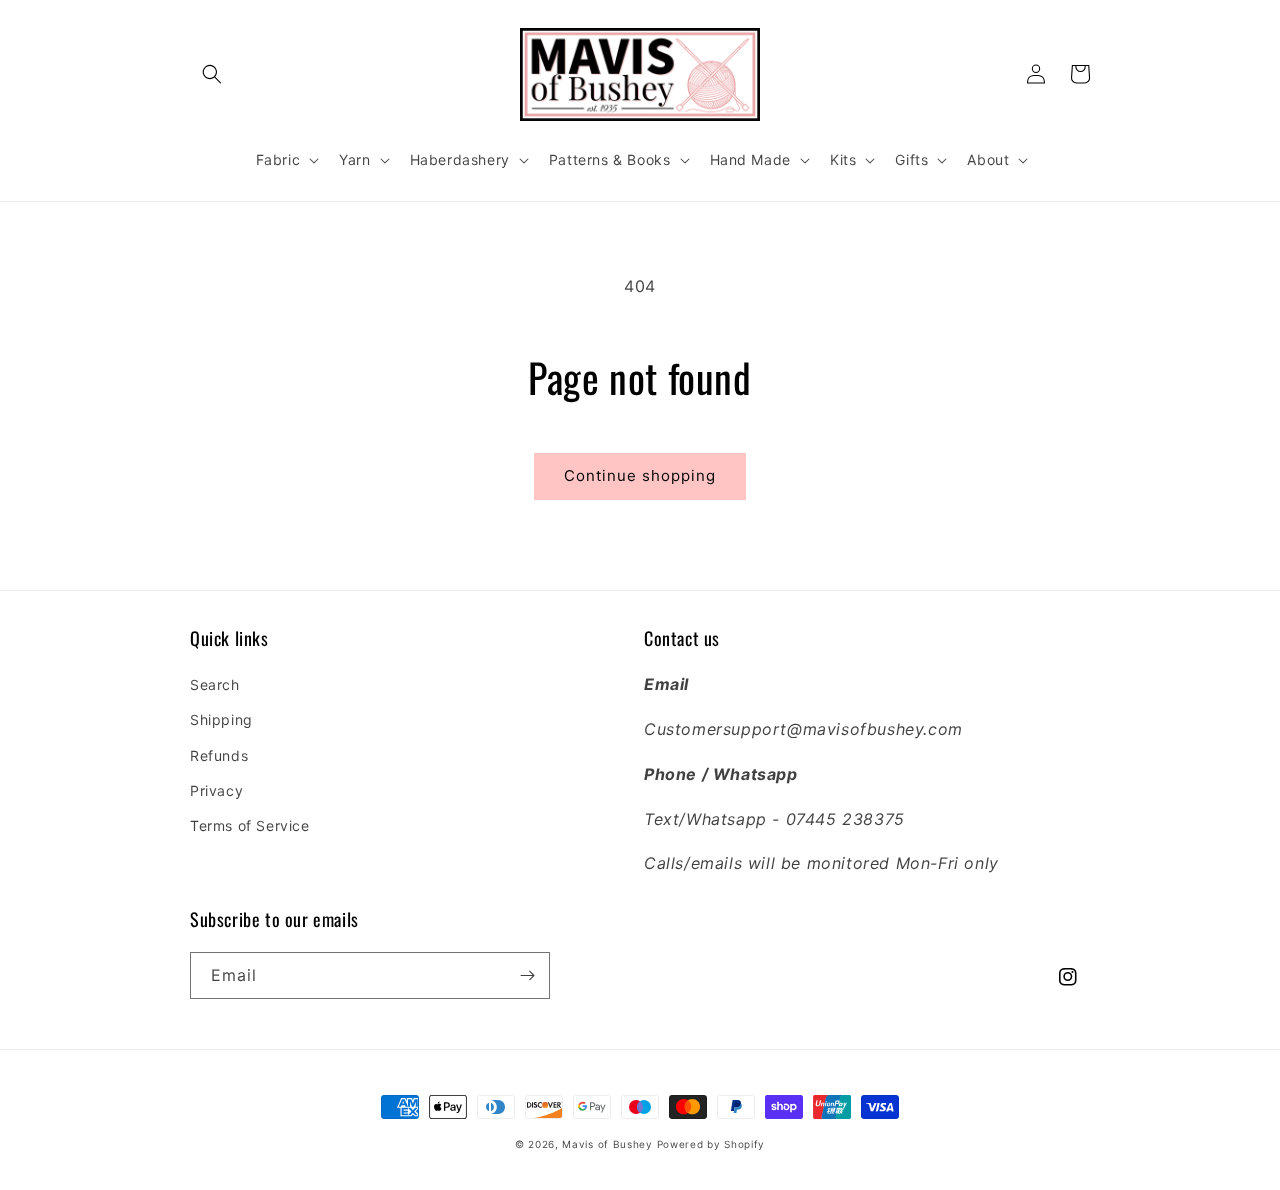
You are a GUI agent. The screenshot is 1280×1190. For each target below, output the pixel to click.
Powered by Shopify (711, 1144)
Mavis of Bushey (607, 1144)
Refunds (219, 755)
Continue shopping (640, 475)
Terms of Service (250, 825)
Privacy (216, 790)
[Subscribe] (527, 975)
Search (215, 684)
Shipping (221, 719)
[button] (212, 74)
